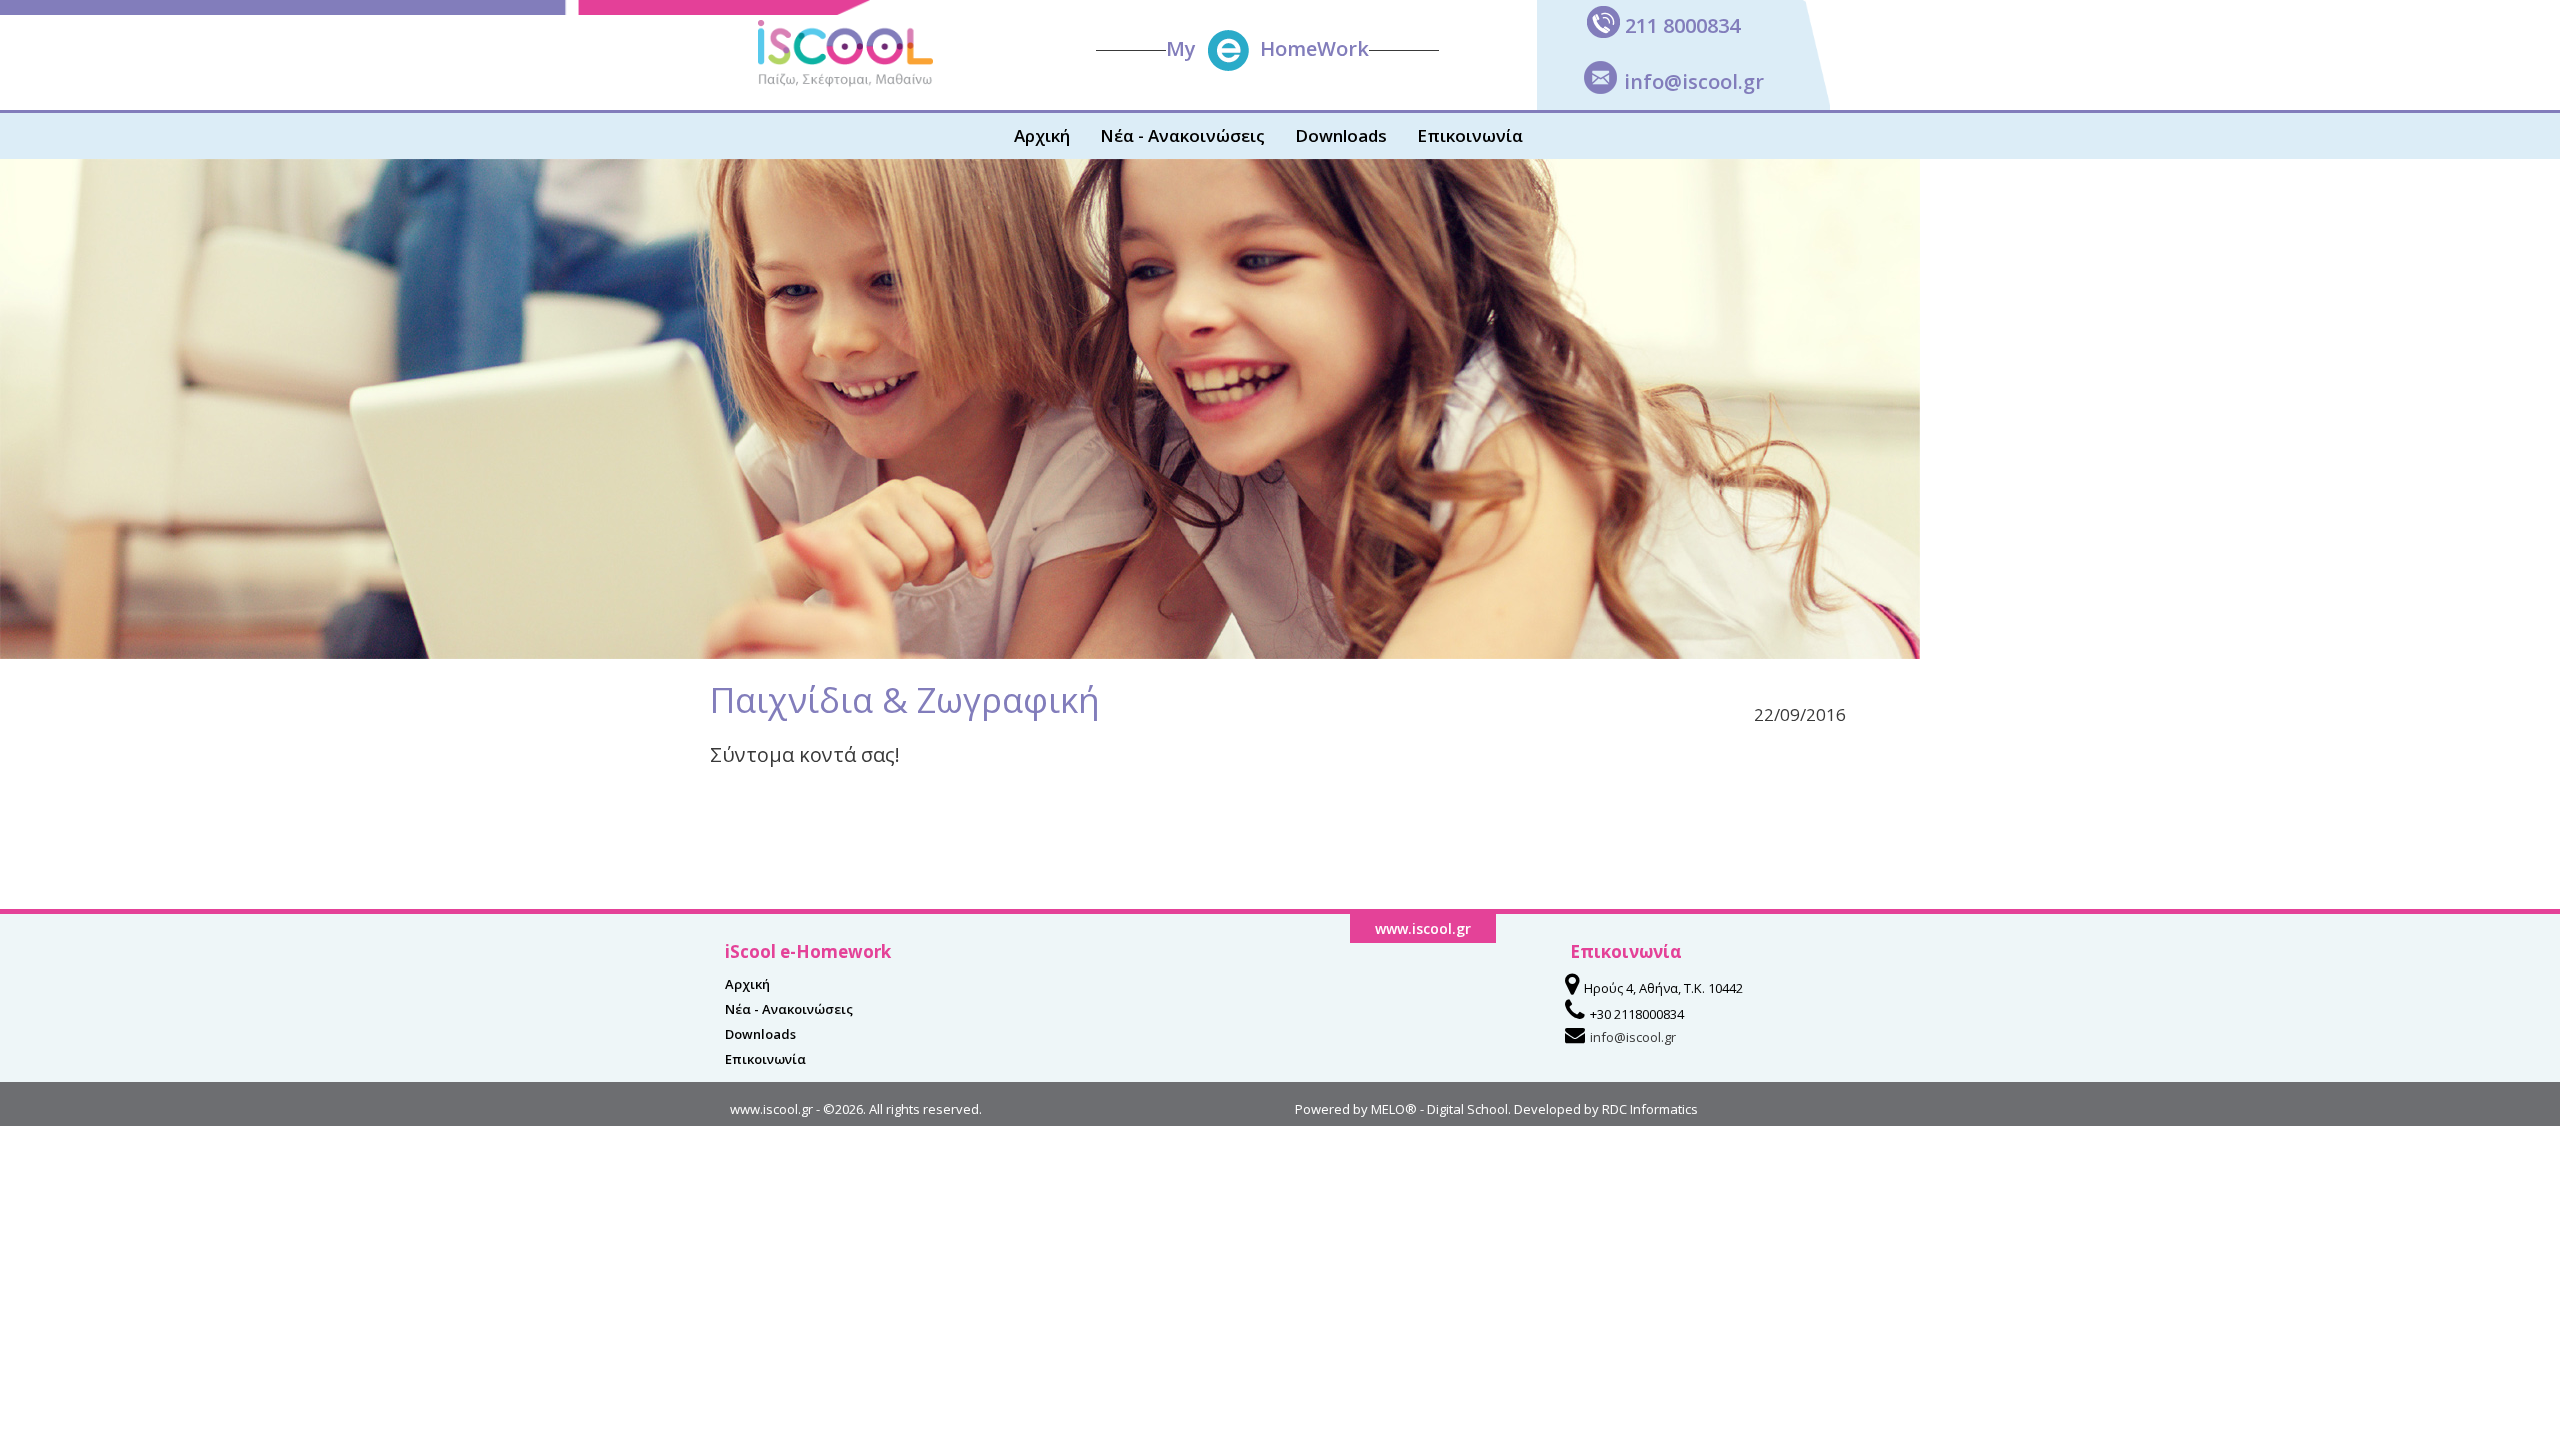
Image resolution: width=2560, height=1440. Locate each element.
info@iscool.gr (1694, 81)
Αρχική (1042, 135)
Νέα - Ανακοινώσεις (1182, 135)
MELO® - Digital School (1439, 1109)
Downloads (1341, 135)
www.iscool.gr (771, 1109)
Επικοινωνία (1470, 135)
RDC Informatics (1650, 1109)
